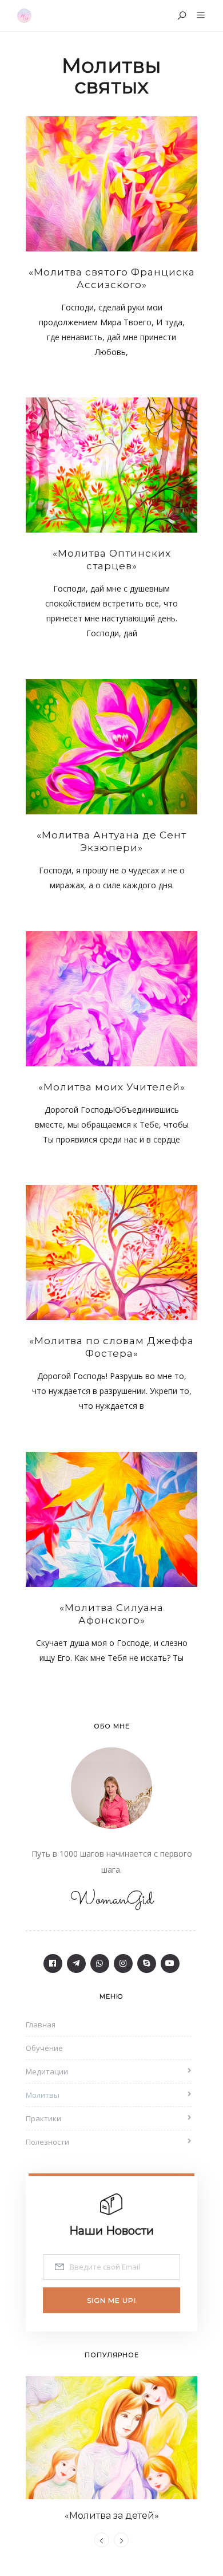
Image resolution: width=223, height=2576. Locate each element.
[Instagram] (123, 1963)
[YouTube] (170, 1963)
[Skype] (147, 1963)
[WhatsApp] (100, 1963)
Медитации (47, 2071)
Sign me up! (111, 2300)
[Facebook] (53, 1963)
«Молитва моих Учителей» (112, 1087)
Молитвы (43, 2095)
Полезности (47, 2142)
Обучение (44, 2048)
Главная (41, 2024)
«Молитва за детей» (112, 2516)
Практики (43, 2118)
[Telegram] (76, 1963)
